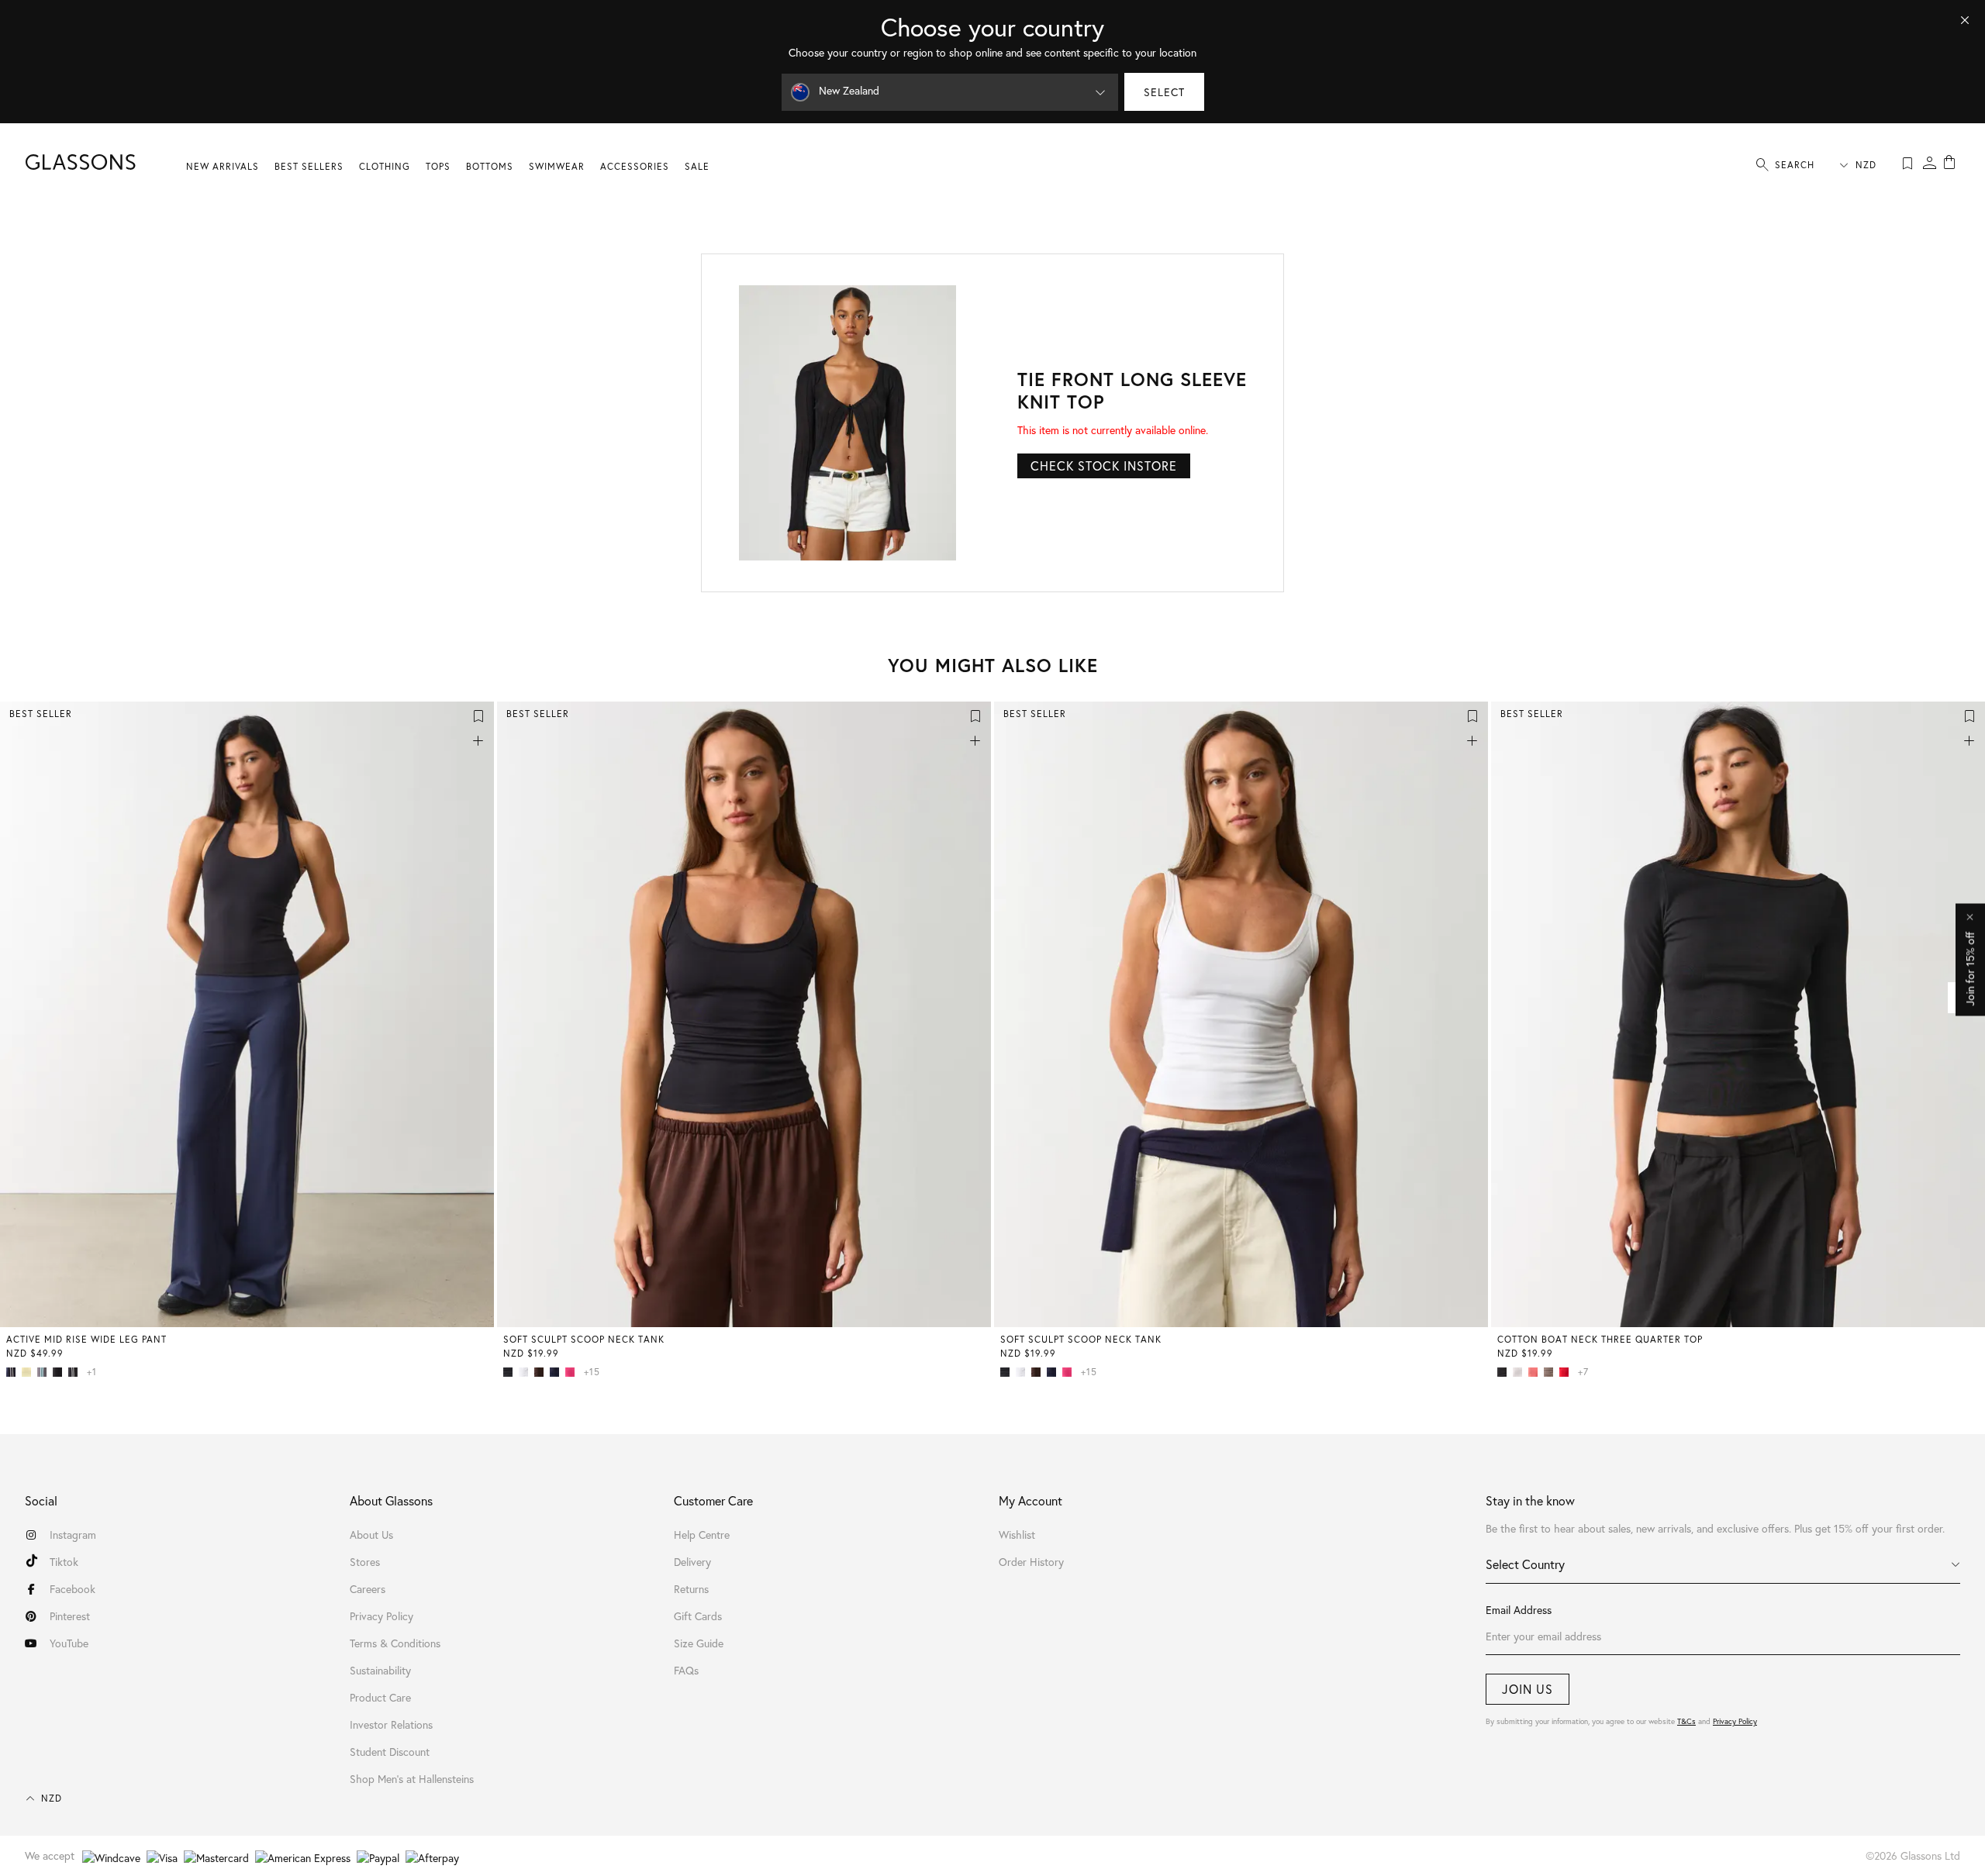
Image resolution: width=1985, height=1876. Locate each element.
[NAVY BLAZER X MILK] (14, 1372)
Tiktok (64, 1562)
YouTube (69, 1643)
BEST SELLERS (309, 166)
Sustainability (380, 1670)
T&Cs (1686, 1721)
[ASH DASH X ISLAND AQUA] (45, 1372)
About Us (371, 1535)
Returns (691, 1589)
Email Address (1519, 1610)
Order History (1031, 1562)
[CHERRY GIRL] (1567, 1372)
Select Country (1525, 1564)
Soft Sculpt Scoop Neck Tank (584, 1339)
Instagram (73, 1535)
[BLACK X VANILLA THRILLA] (76, 1372)
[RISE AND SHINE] (29, 1372)
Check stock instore (1104, 466)
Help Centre (702, 1535)
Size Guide (699, 1643)
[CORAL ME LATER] (1536, 1372)
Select (1164, 92)
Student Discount (390, 1752)
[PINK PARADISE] (573, 1372)
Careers (368, 1589)
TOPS (438, 166)
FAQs (686, 1670)
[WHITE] (526, 1372)
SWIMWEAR (557, 166)
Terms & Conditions (395, 1643)
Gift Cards (698, 1616)
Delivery (692, 1562)
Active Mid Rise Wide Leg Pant (86, 1339)
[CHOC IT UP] (542, 1372)
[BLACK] (60, 1372)
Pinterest (70, 1616)
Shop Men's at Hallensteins (412, 1779)
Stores (365, 1562)
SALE (697, 166)
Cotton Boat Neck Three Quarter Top (1600, 1339)
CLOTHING (385, 166)
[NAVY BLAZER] (558, 1372)
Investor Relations (391, 1724)
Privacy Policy (1735, 1721)
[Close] (1965, 20)
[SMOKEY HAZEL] (1552, 1372)
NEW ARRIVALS (223, 166)
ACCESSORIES (635, 166)
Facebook (72, 1589)
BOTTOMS (490, 166)
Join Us (1528, 1689)
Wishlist (1017, 1535)
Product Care (380, 1697)
